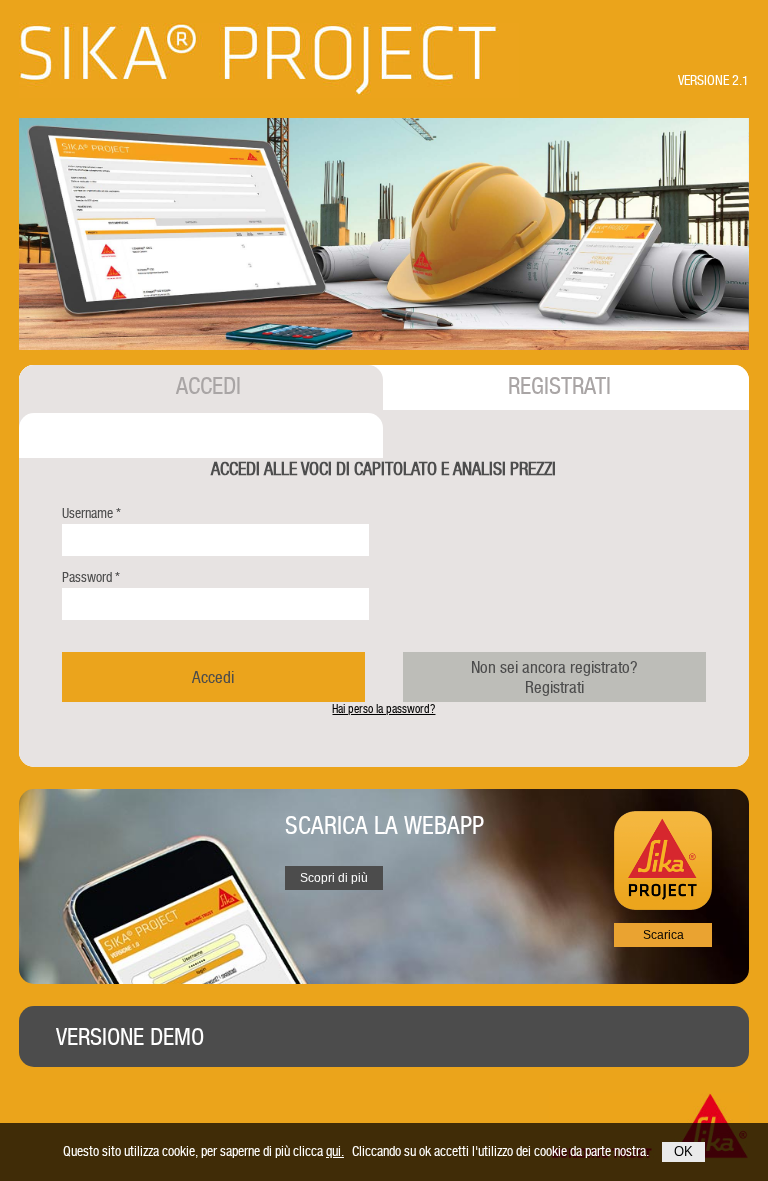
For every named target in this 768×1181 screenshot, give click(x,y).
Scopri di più (334, 878)
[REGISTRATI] (200, 435)
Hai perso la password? (383, 709)
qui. (335, 1151)
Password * (91, 577)
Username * (91, 513)
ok (683, 1152)
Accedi (213, 677)
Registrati (554, 677)
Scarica (663, 935)
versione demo (130, 1037)
